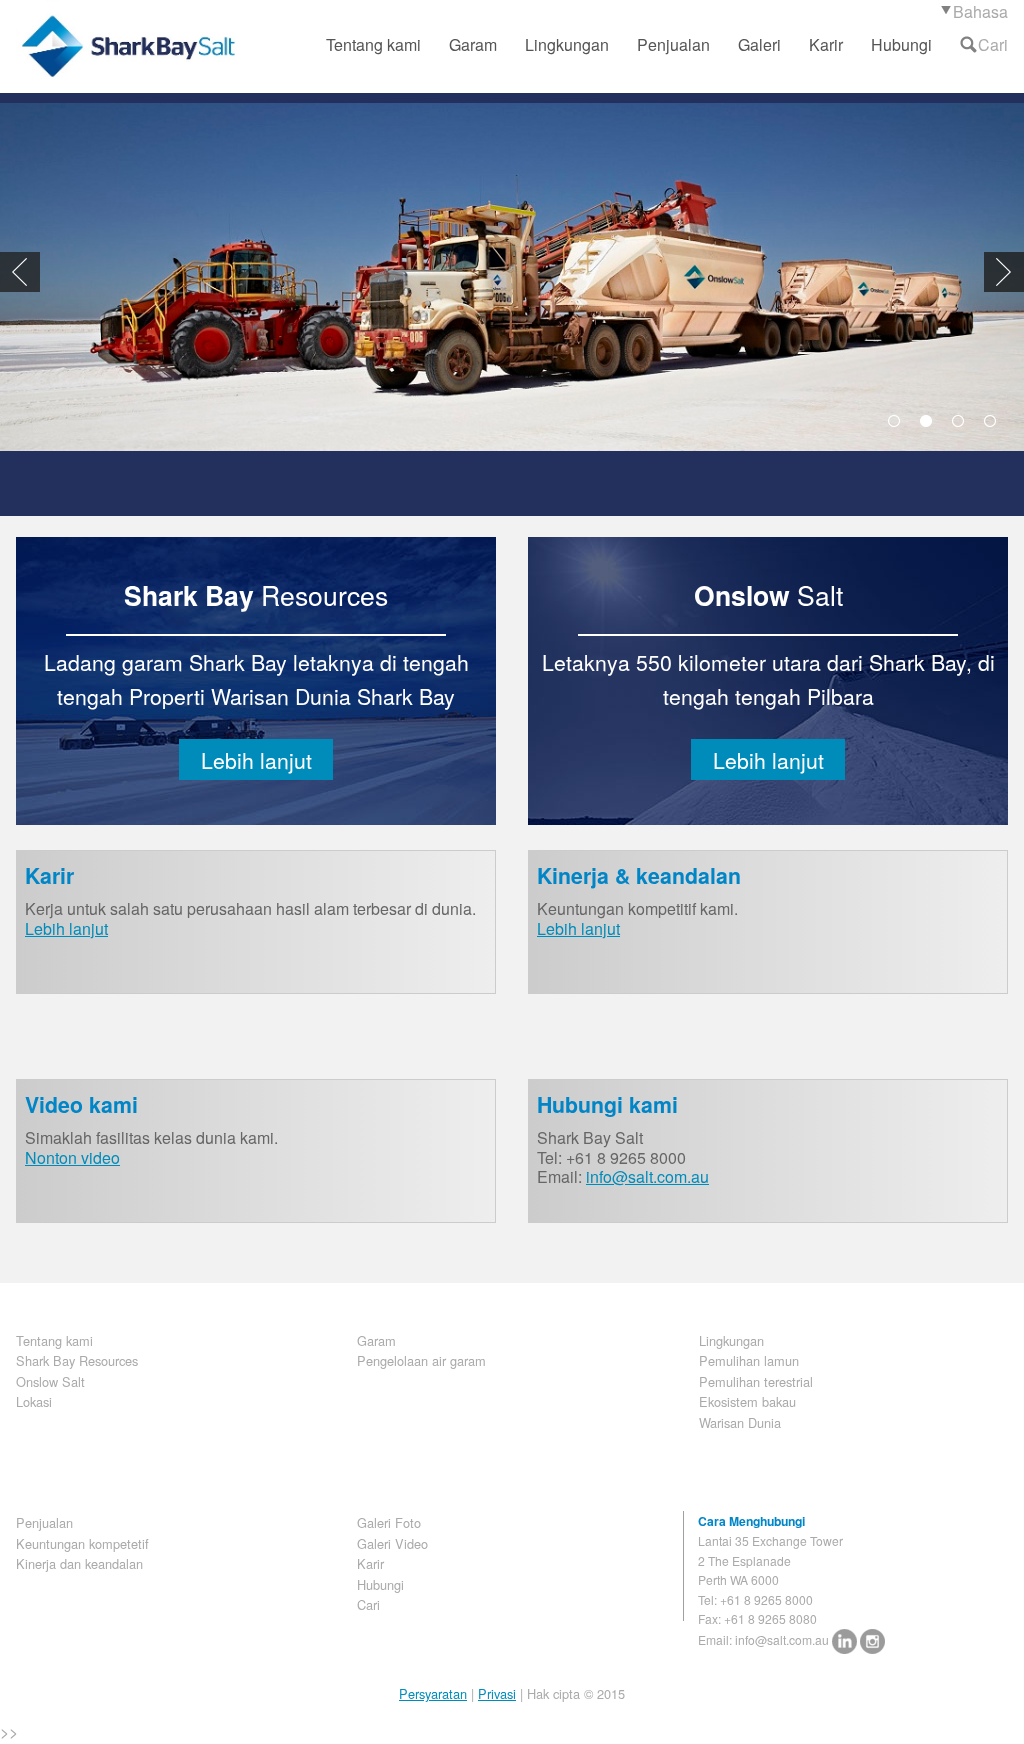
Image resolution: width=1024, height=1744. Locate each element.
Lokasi (34, 1401)
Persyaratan (433, 1693)
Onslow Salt (50, 1381)
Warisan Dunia (740, 1422)
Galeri (759, 44)
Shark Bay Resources (77, 1360)
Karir (826, 44)
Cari (993, 44)
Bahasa (980, 11)
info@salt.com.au (647, 1176)
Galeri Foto (389, 1522)
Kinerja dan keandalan (79, 1563)
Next (1004, 272)
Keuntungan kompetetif (82, 1543)
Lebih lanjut (256, 760)
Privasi (497, 1693)
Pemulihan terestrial (756, 1381)
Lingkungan (567, 44)
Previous (20, 272)
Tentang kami (373, 44)
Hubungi (901, 44)
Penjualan (673, 44)
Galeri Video (392, 1543)
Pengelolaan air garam (421, 1360)
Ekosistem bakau (747, 1401)
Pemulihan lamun (749, 1360)
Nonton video (72, 1157)
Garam (473, 44)
